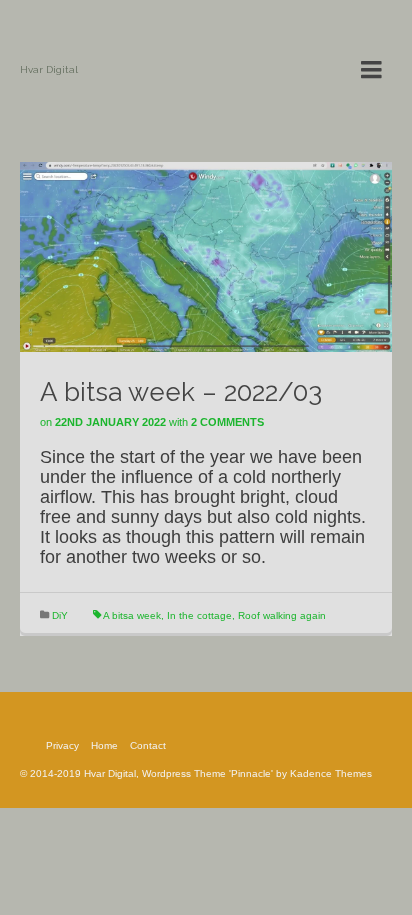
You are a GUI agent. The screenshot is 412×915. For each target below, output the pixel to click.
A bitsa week (132, 615)
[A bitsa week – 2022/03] (206, 256)
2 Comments (227, 422)
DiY (60, 615)
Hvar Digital (49, 69)
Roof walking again (282, 615)
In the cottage (199, 615)
